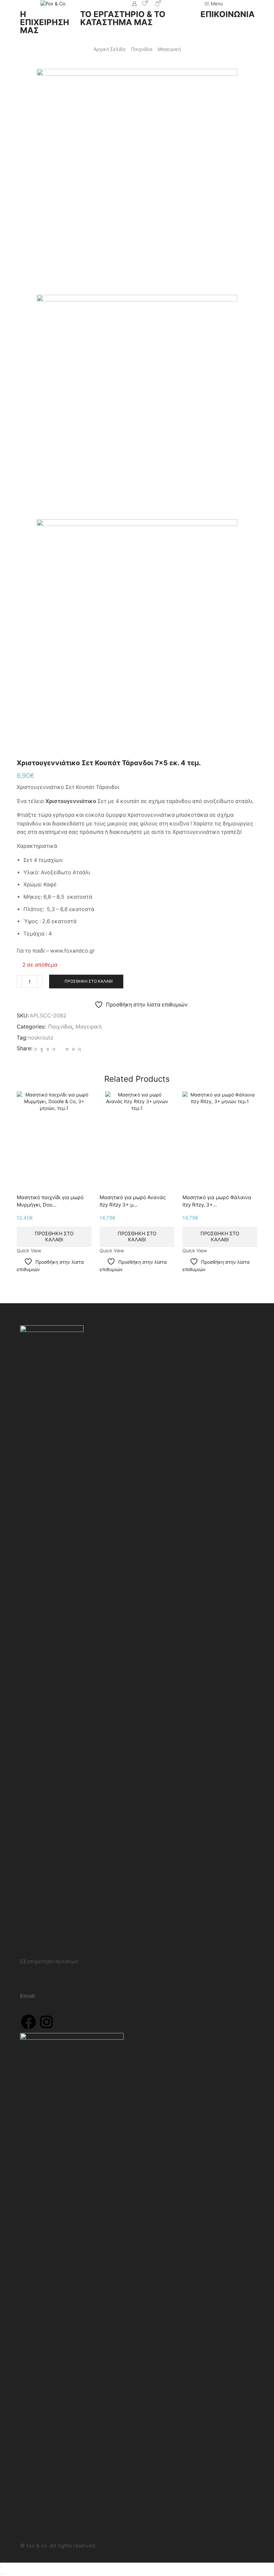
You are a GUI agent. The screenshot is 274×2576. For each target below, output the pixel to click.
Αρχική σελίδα (110, 49)
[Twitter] (36, 1049)
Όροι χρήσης (36, 1868)
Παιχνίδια (142, 49)
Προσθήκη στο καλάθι (89, 981)
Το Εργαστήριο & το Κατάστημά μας (65, 1936)
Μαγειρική (169, 49)
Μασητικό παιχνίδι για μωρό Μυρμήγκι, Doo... (50, 1201)
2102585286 (37, 1970)
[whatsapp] (73, 1049)
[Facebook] (42, 1049)
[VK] (48, 1049)
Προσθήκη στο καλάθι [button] (54, 1237)
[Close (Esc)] (1, 2568)
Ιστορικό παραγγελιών (48, 1910)
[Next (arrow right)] (3, 2574)
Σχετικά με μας (40, 1927)
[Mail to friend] (60, 1049)
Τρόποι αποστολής (44, 1842)
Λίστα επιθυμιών (41, 1919)
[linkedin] (67, 1049)
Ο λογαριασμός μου (45, 1902)
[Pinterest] (54, 1049)
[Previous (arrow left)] (1, 2574)
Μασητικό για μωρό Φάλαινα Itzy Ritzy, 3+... (217, 1201)
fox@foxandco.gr (59, 1996)
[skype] (79, 1049)
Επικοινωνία (38, 1950)
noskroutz (41, 1038)
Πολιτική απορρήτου (46, 1876)
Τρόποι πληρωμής (42, 1850)
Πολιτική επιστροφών (47, 1859)
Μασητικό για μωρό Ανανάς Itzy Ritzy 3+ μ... (133, 1201)
